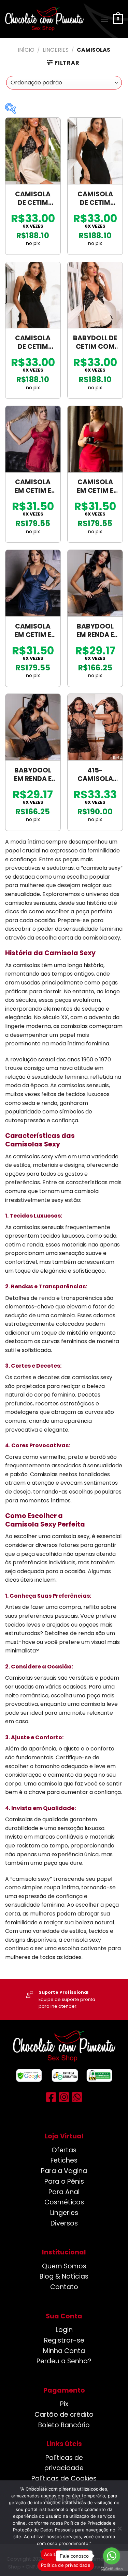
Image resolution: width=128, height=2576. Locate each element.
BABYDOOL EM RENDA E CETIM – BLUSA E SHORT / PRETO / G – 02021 (33, 775)
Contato (64, 2287)
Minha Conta (64, 2351)
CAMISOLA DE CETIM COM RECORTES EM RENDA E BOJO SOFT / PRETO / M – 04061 (95, 199)
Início (26, 50)
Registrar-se (64, 2340)
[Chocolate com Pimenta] (44, 19)
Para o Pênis (64, 2181)
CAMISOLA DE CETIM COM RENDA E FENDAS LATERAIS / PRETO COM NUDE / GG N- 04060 (33, 199)
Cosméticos (64, 2202)
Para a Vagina (64, 2171)
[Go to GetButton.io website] (112, 2569)
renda (47, 1298)
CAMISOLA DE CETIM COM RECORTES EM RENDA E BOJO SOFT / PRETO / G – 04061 (33, 343)
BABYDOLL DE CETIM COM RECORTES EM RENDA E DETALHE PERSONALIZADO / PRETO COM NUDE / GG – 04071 (95, 343)
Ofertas (64, 2150)
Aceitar (52, 2554)
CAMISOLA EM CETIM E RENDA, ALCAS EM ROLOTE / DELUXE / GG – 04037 (95, 487)
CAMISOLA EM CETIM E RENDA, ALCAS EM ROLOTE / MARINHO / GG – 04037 (33, 631)
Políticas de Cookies (64, 2479)
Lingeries (56, 50)
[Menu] (104, 19)
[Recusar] (119, 2530)
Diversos (64, 2223)
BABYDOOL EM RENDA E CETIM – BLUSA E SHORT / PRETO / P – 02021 (95, 631)
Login (64, 2330)
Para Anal (64, 2192)
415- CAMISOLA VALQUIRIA (95, 775)
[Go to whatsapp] (112, 2556)
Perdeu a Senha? (64, 2361)
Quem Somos (64, 2266)
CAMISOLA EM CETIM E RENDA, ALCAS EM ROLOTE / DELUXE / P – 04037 (33, 487)
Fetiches (64, 2160)
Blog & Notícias (64, 2276)
